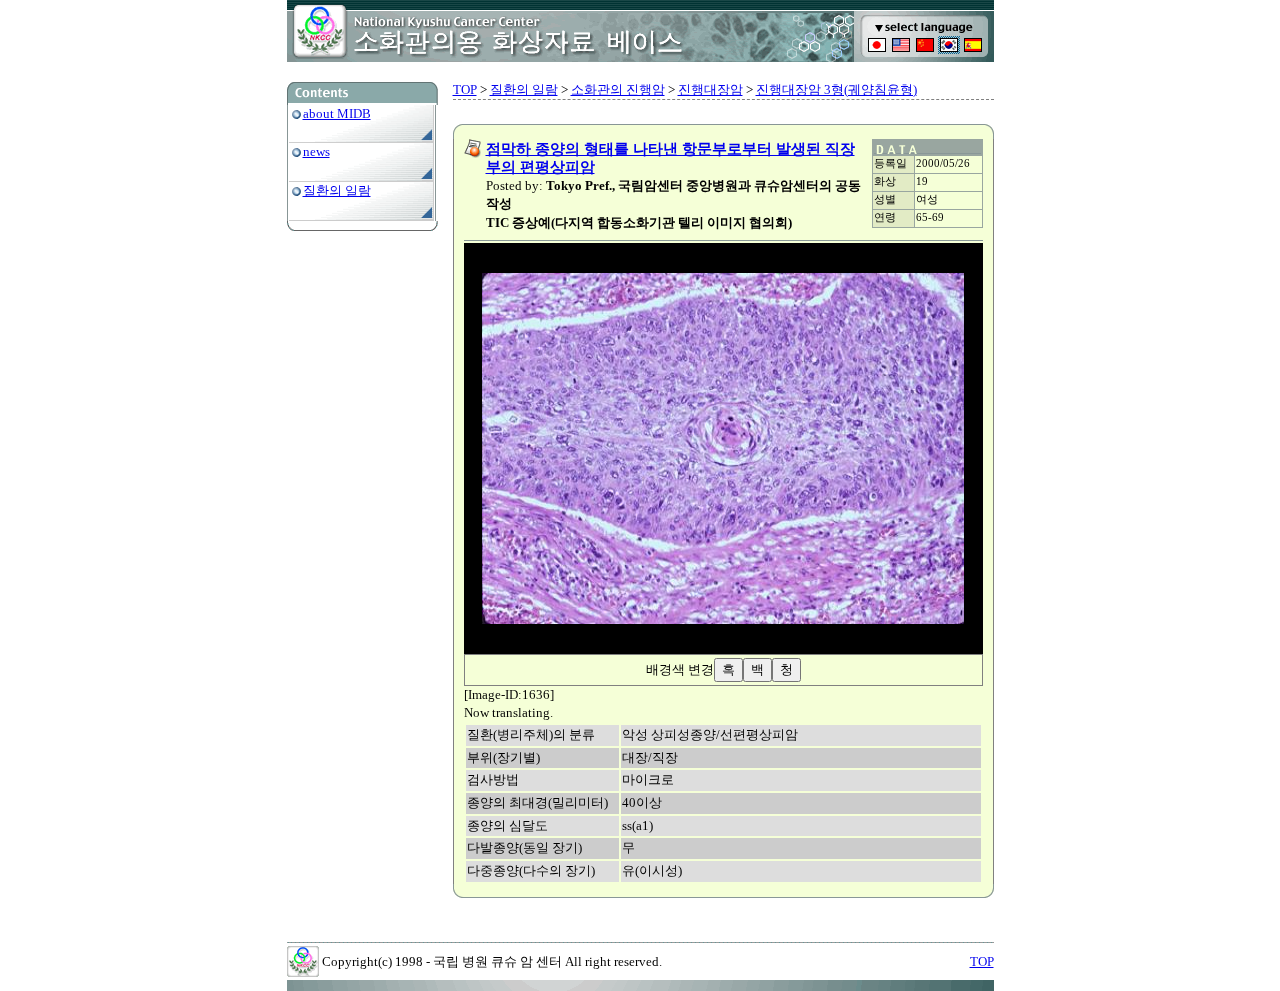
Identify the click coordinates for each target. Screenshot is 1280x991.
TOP (465, 89)
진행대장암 (710, 89)
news (316, 151)
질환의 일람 (337, 190)
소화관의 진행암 (618, 89)
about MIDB (337, 113)
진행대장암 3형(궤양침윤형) (836, 89)
